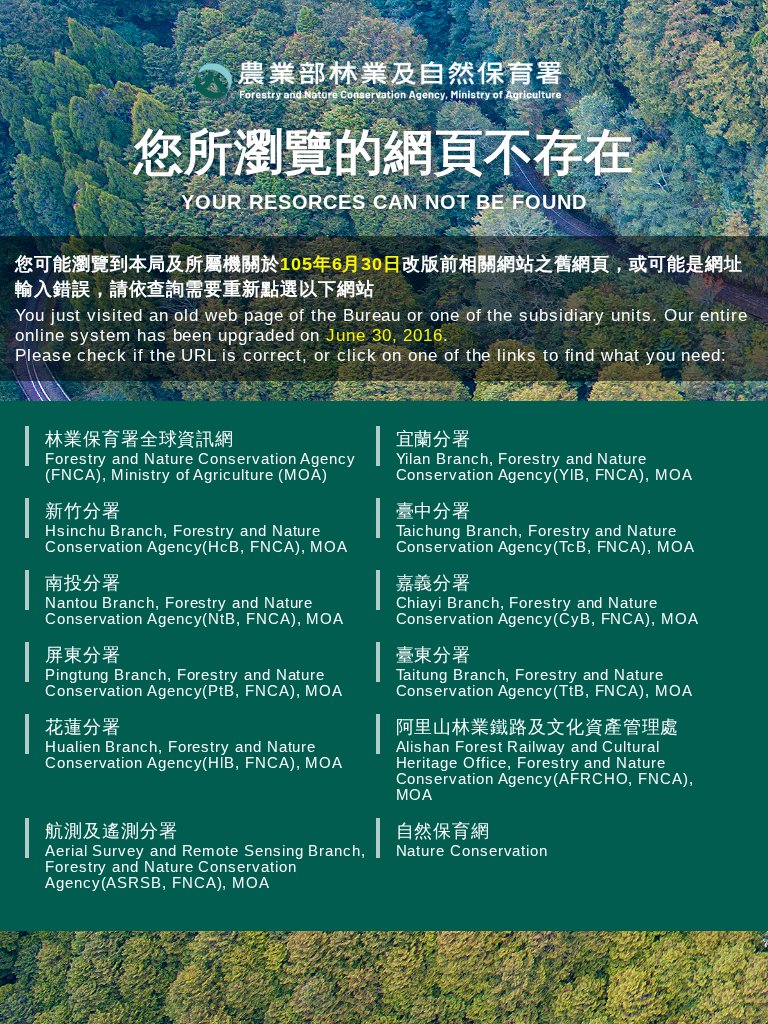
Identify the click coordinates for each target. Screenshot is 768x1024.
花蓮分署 (194, 743)
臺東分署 (544, 671)
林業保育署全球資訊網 (200, 455)
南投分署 (194, 599)
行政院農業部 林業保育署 (379, 79)
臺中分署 (545, 527)
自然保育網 (472, 839)
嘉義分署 (547, 599)
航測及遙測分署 (205, 855)
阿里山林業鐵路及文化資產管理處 (545, 759)
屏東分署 (194, 671)
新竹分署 (196, 527)
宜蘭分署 (544, 455)
